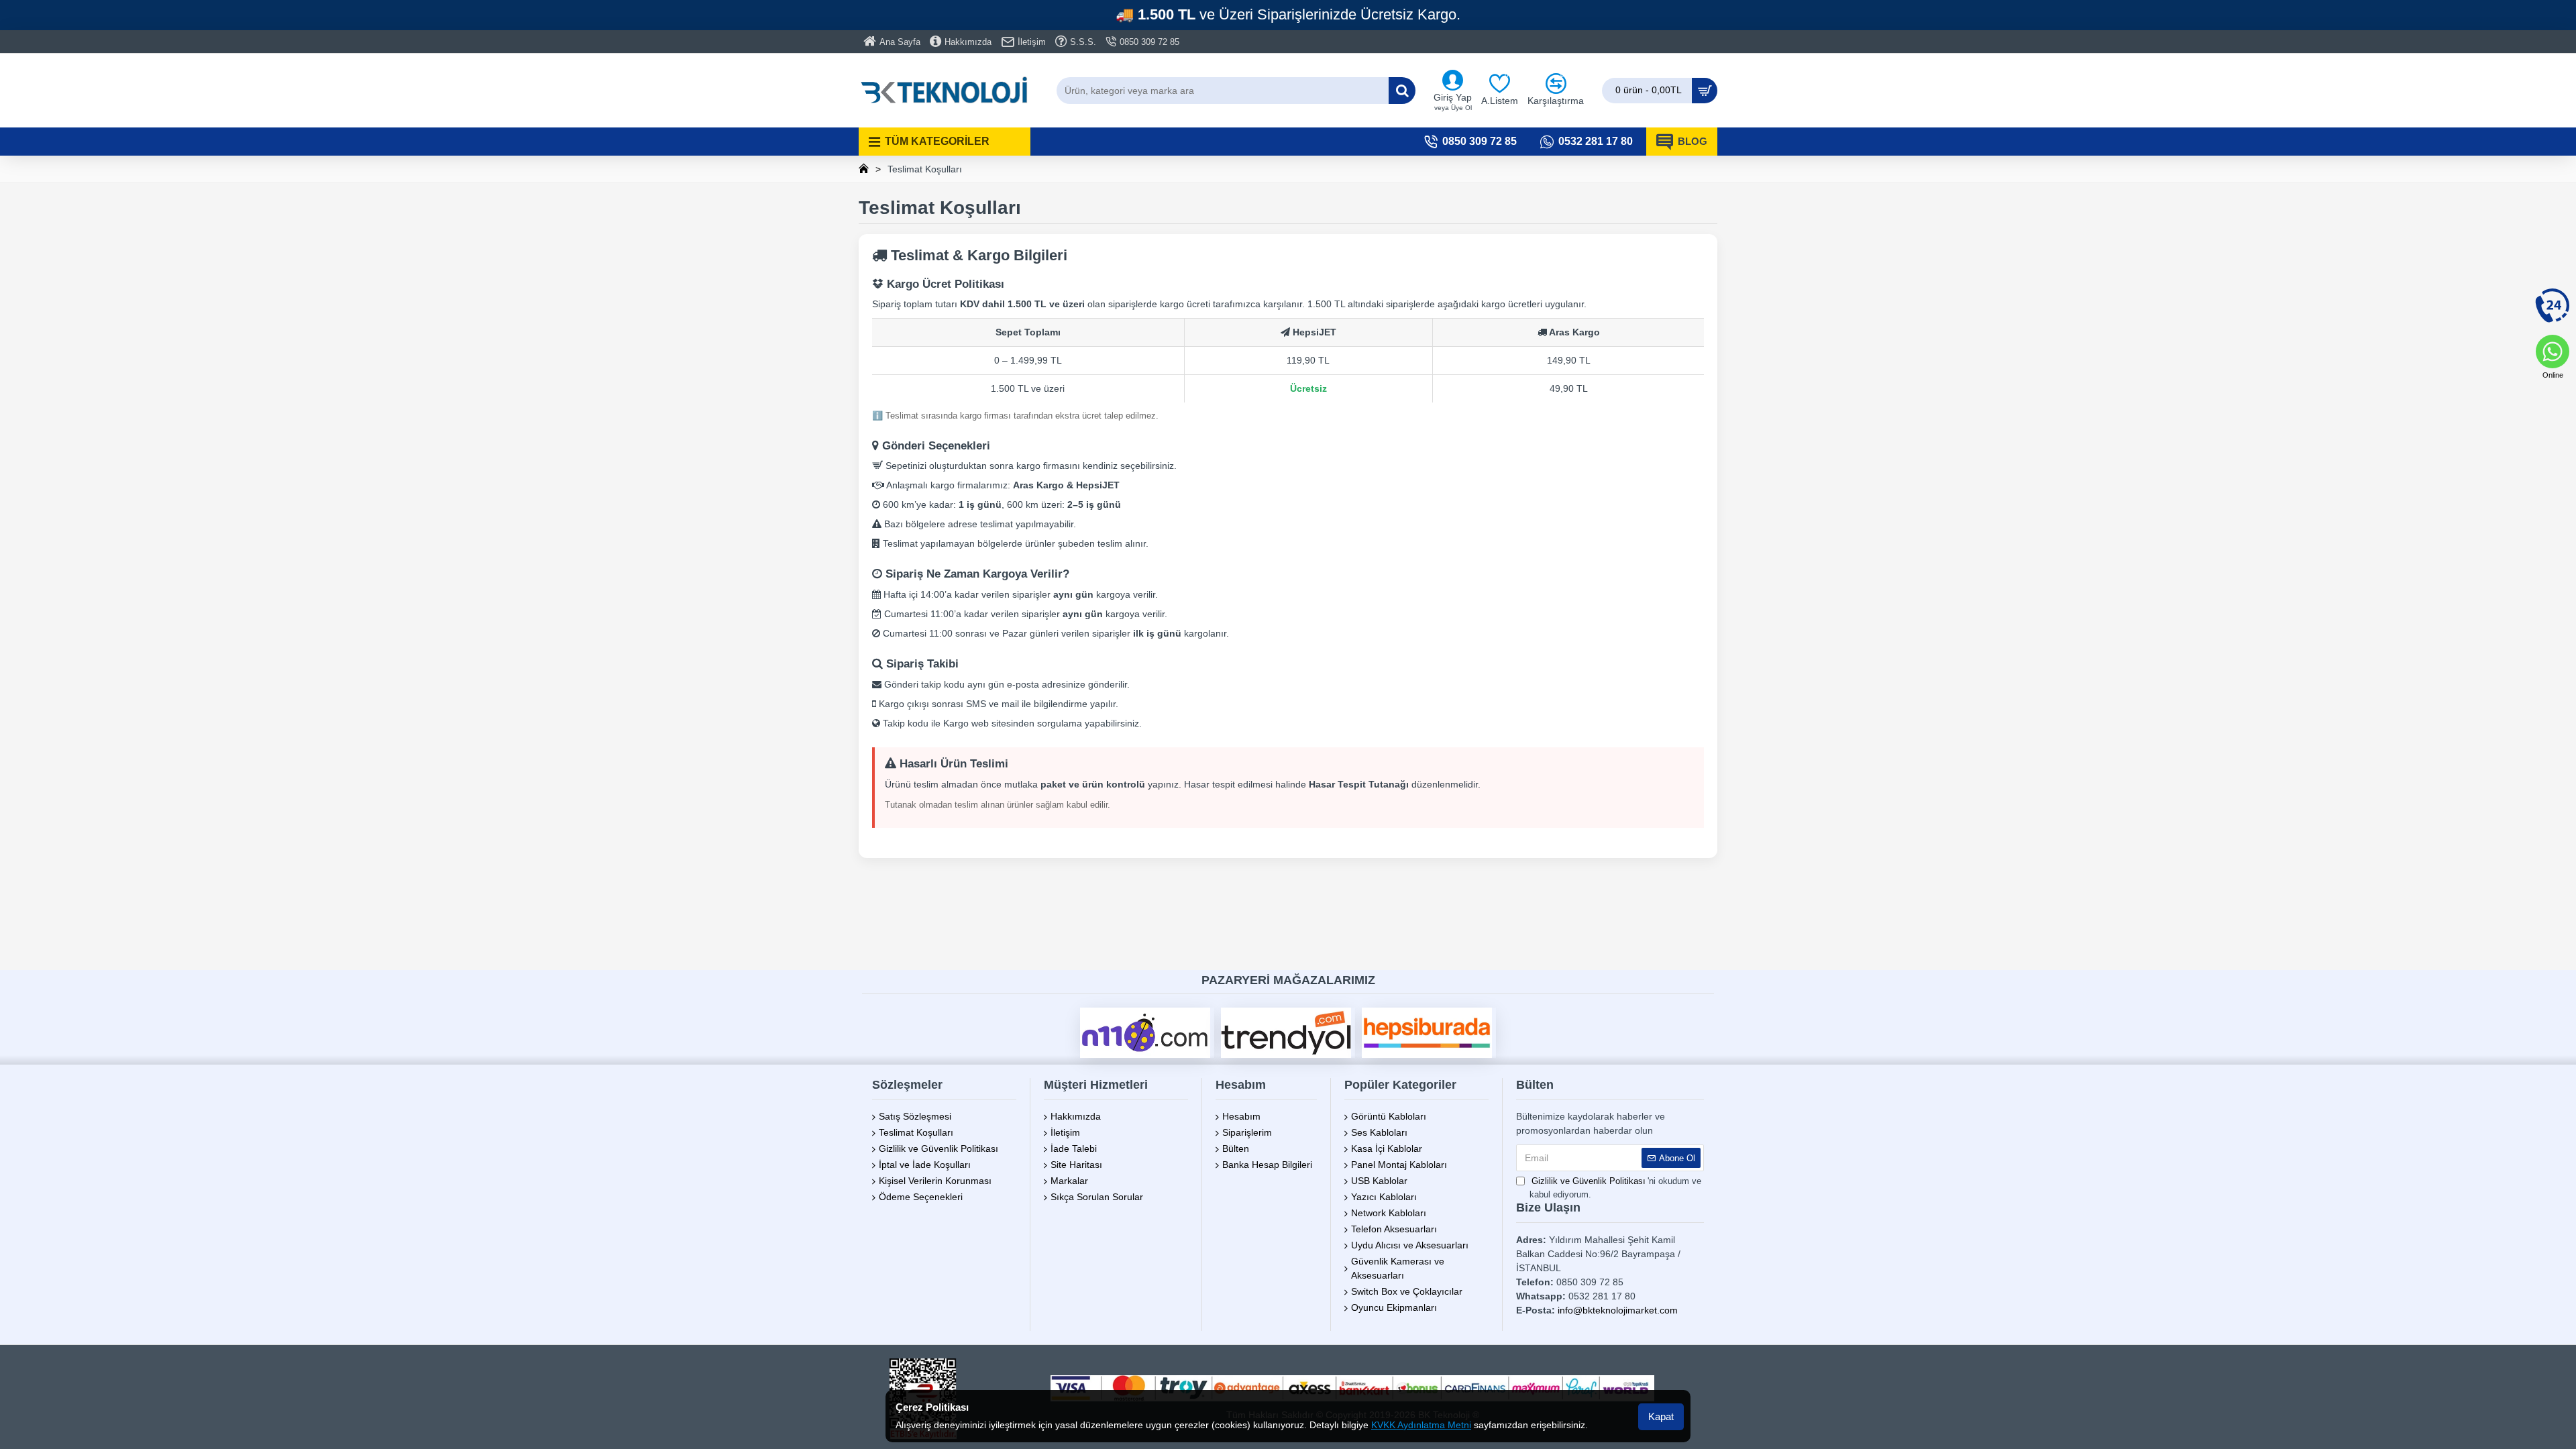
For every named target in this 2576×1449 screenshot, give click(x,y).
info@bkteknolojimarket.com (1618, 1310)
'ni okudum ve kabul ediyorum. (1615, 1188)
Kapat (1661, 1416)
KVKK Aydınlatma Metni (1421, 1425)
